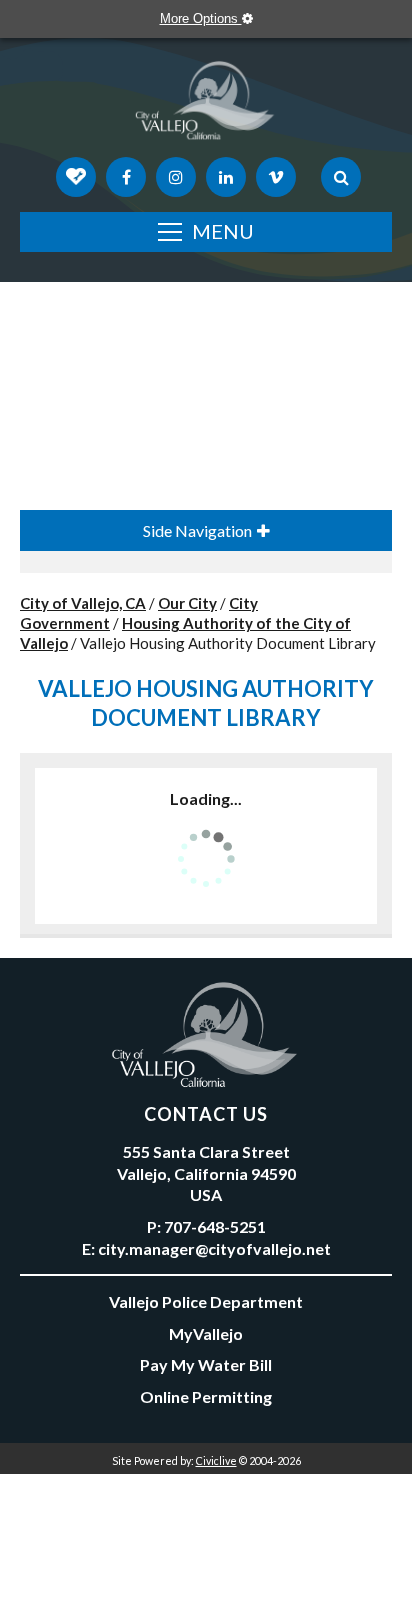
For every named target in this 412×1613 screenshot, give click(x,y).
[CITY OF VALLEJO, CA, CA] (206, 105)
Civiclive (216, 1460)
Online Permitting (206, 1396)
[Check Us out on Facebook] (126, 177)
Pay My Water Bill (206, 1364)
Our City (187, 603)
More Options (201, 18)
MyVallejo (206, 1333)
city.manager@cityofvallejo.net (214, 1248)
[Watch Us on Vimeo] (276, 177)
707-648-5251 (215, 1226)
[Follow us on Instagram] (176, 177)
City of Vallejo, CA (83, 603)
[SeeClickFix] (76, 177)
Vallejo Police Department (206, 1301)
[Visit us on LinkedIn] (226, 177)
